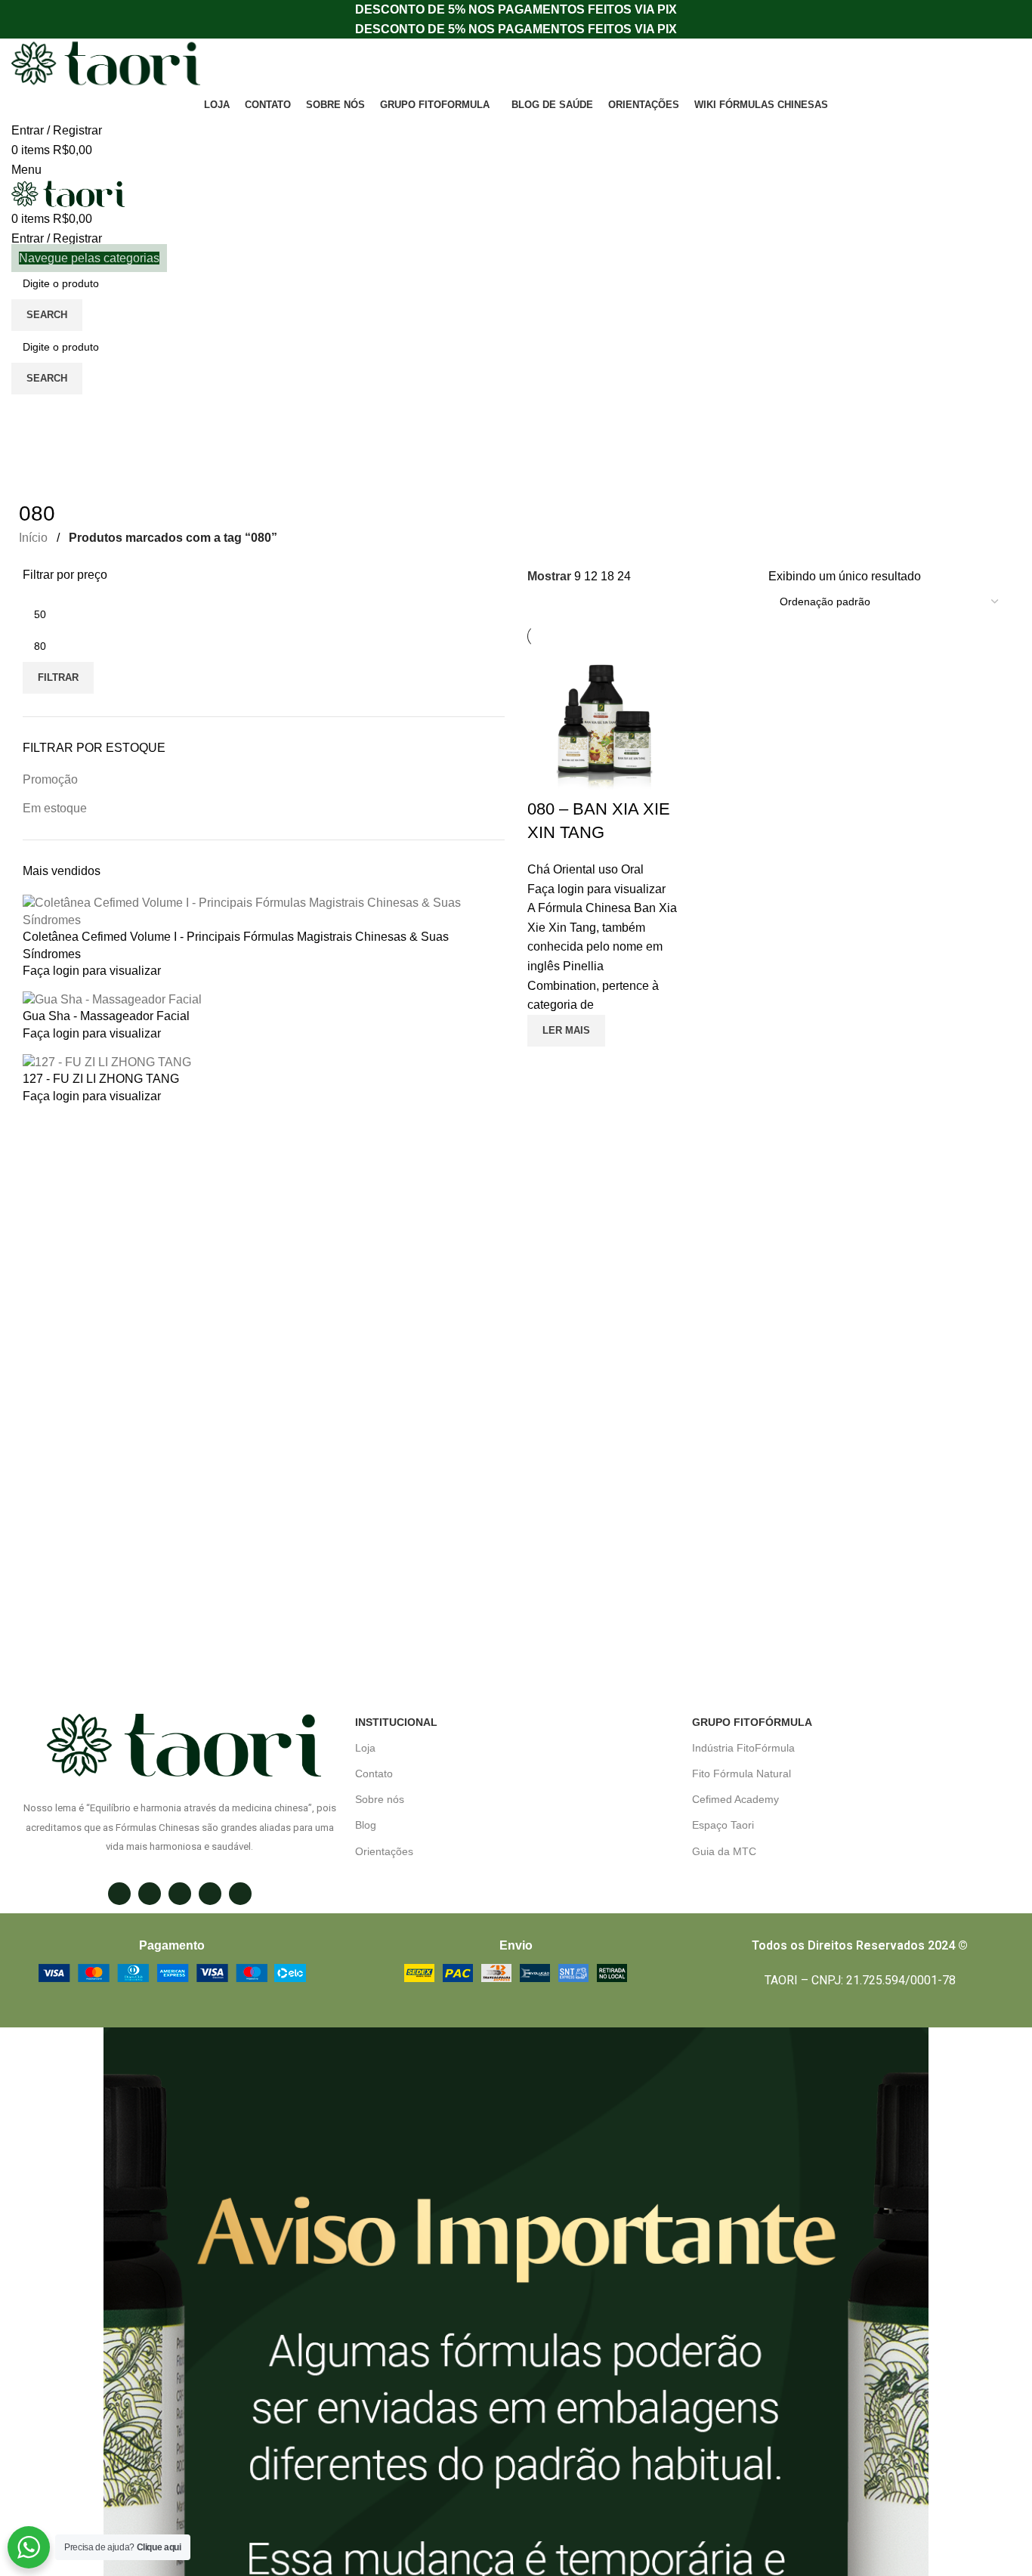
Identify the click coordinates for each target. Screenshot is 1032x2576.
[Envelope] (150, 1894)
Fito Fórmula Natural (742, 1774)
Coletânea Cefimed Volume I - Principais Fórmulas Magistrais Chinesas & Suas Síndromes (236, 945)
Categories (50, 467)
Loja (365, 1748)
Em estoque (55, 808)
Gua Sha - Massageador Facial (106, 1016)
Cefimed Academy (735, 1799)
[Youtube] (240, 1894)
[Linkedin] (210, 1894)
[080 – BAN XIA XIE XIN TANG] (603, 722)
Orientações (384, 1851)
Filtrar (58, 677)
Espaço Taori (723, 1825)
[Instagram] (119, 1894)
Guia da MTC (724, 1851)
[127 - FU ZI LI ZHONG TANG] (107, 1061)
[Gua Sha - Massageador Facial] (112, 999)
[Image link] (172, 1973)
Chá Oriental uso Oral (586, 869)
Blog (366, 1825)
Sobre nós (380, 1799)
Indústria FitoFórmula (743, 1748)
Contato (374, 1774)
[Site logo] (106, 63)
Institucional (396, 1722)
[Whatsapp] (180, 1894)
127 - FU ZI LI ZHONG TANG (101, 1079)
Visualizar (546, 1065)
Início (35, 538)
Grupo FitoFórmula (752, 1722)
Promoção (50, 779)
